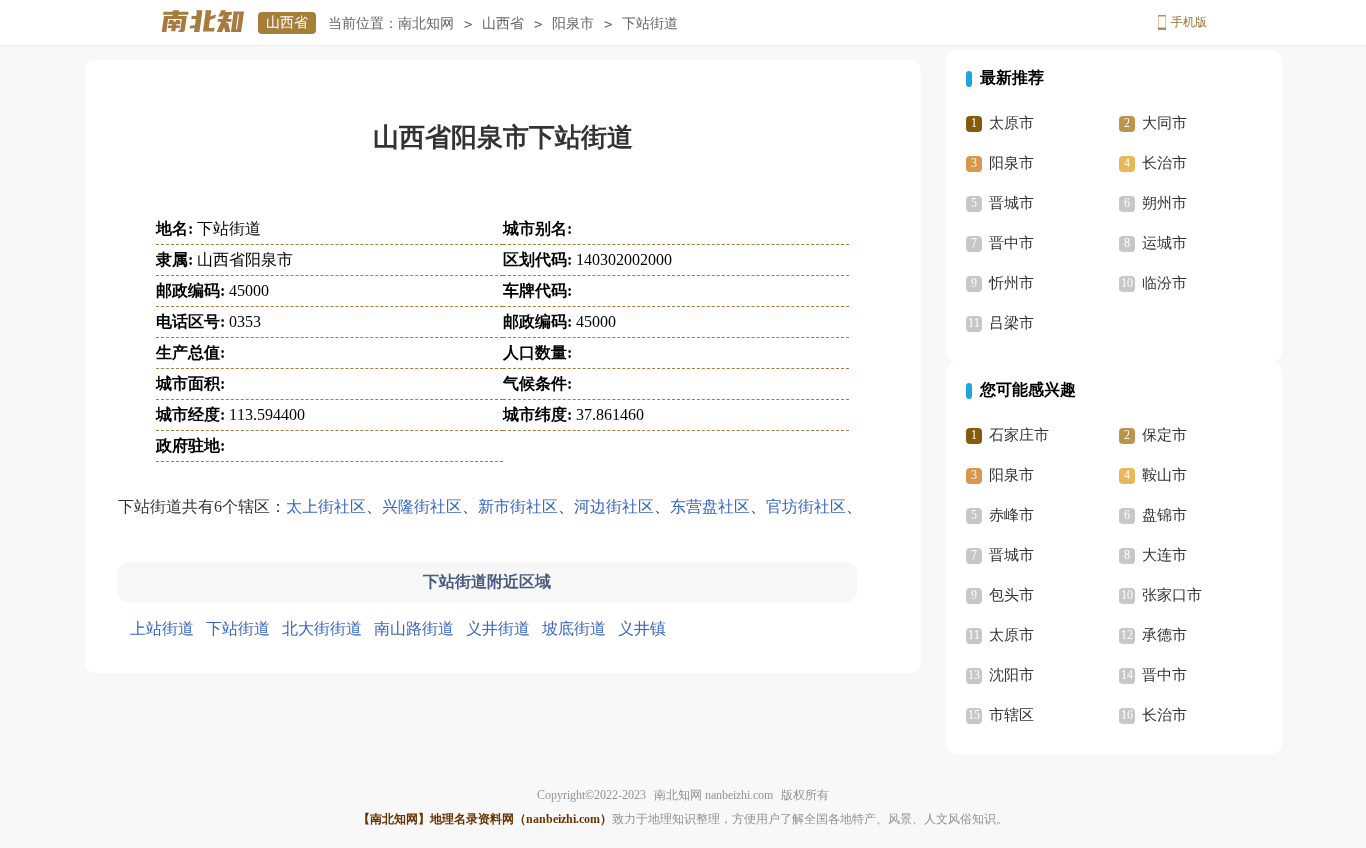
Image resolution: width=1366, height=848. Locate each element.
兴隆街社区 (422, 506)
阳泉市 (573, 23)
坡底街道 (574, 628)
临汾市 (1164, 283)
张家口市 (1172, 595)
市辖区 (1011, 715)
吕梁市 (1011, 323)
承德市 (1164, 635)
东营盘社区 (710, 506)
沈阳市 (1011, 675)
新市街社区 (518, 506)
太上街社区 (326, 506)
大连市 (1164, 555)
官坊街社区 (806, 506)
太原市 (1011, 123)
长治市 (1164, 163)
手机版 (1189, 22)
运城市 (1164, 243)
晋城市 (1011, 203)
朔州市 (1164, 203)
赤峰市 (1011, 515)
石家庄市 (1019, 435)
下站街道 (238, 628)
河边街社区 (614, 506)
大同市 (1164, 123)
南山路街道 (414, 628)
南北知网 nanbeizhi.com (713, 795)
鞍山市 (1164, 475)
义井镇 (642, 628)
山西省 (287, 22)
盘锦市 (1164, 515)
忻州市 (1011, 283)
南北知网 (426, 23)
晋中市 (1011, 243)
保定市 (1164, 435)
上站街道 (162, 628)
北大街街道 (322, 628)
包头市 (1011, 595)
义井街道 (498, 628)
